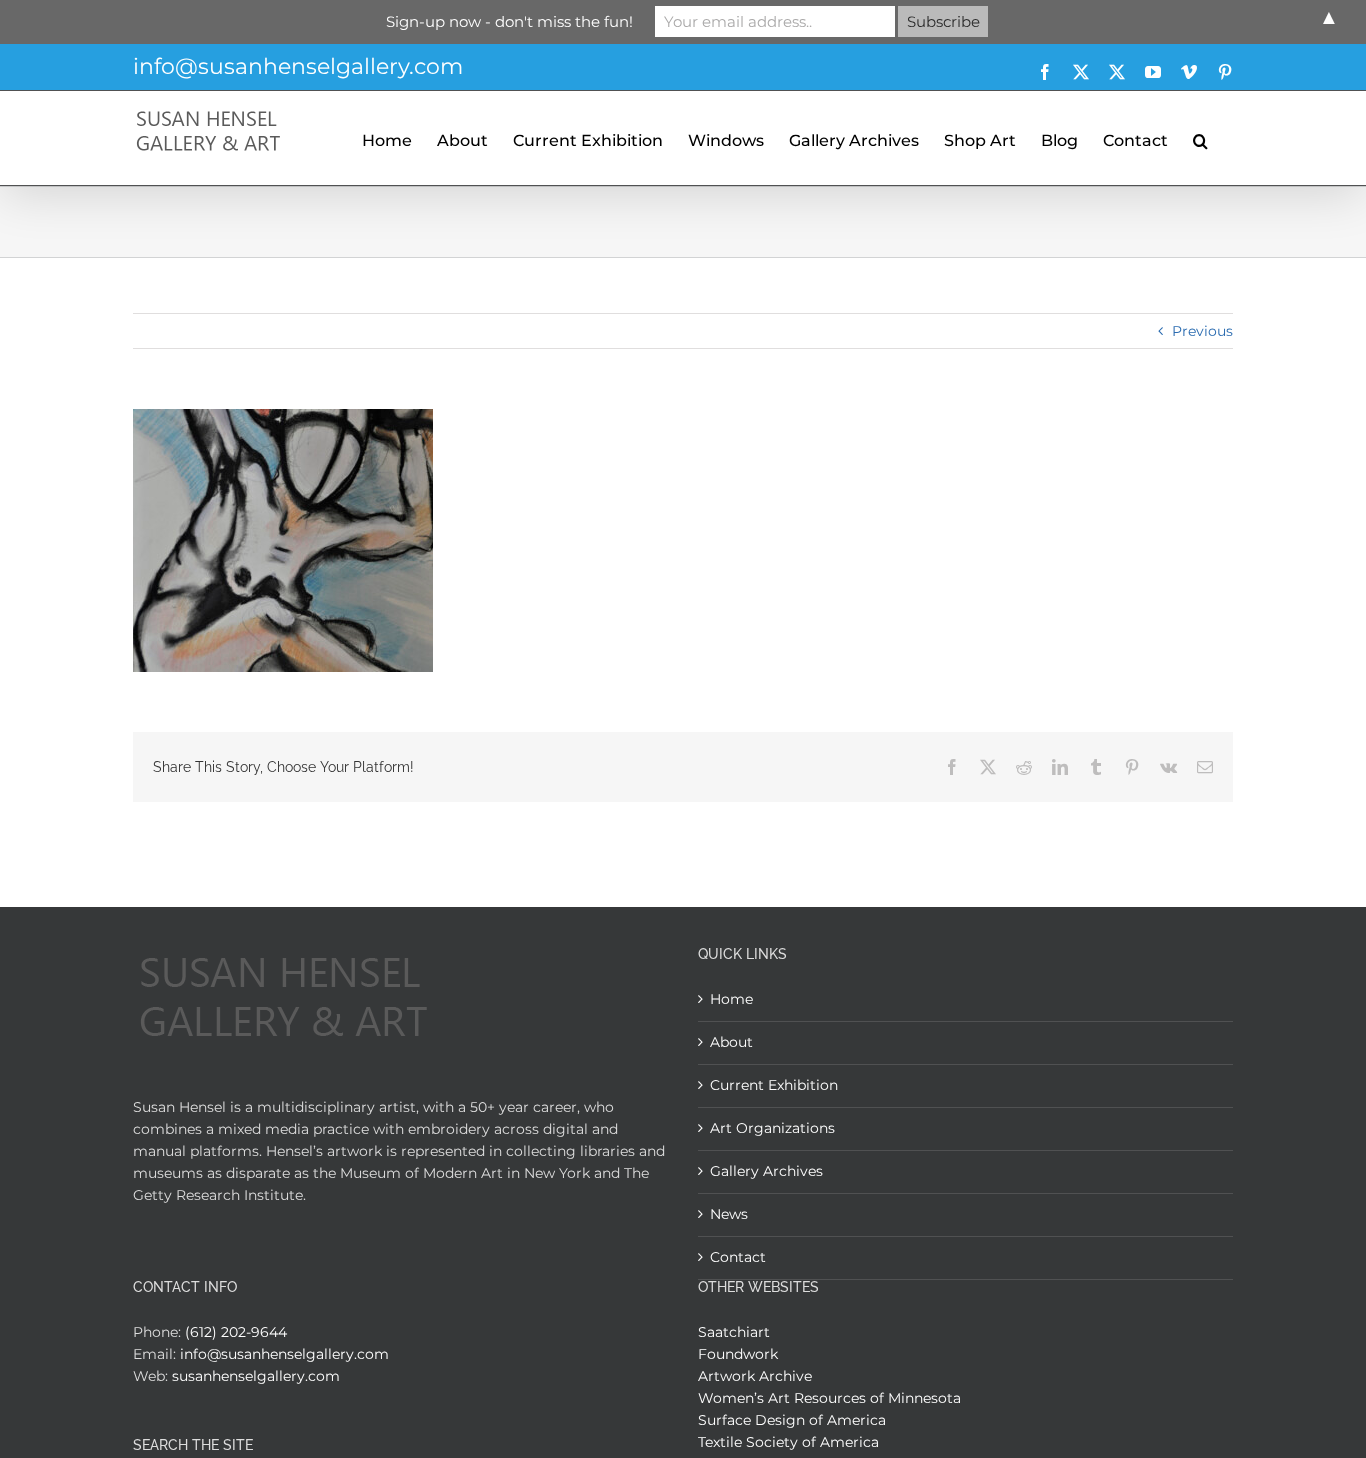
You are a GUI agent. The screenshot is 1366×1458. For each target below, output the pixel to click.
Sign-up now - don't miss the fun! (509, 21)
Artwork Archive (755, 1376)
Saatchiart (734, 1332)
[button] (1200, 138)
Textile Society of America (788, 1442)
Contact (738, 1257)
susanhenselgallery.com (256, 1376)
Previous (1202, 331)
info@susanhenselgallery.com (298, 66)
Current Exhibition (774, 1085)
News (729, 1214)
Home (731, 999)
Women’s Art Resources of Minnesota (829, 1398)
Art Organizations (772, 1128)
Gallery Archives (766, 1171)
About (731, 1042)
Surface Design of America (792, 1420)
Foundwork (738, 1354)
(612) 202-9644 (236, 1332)
